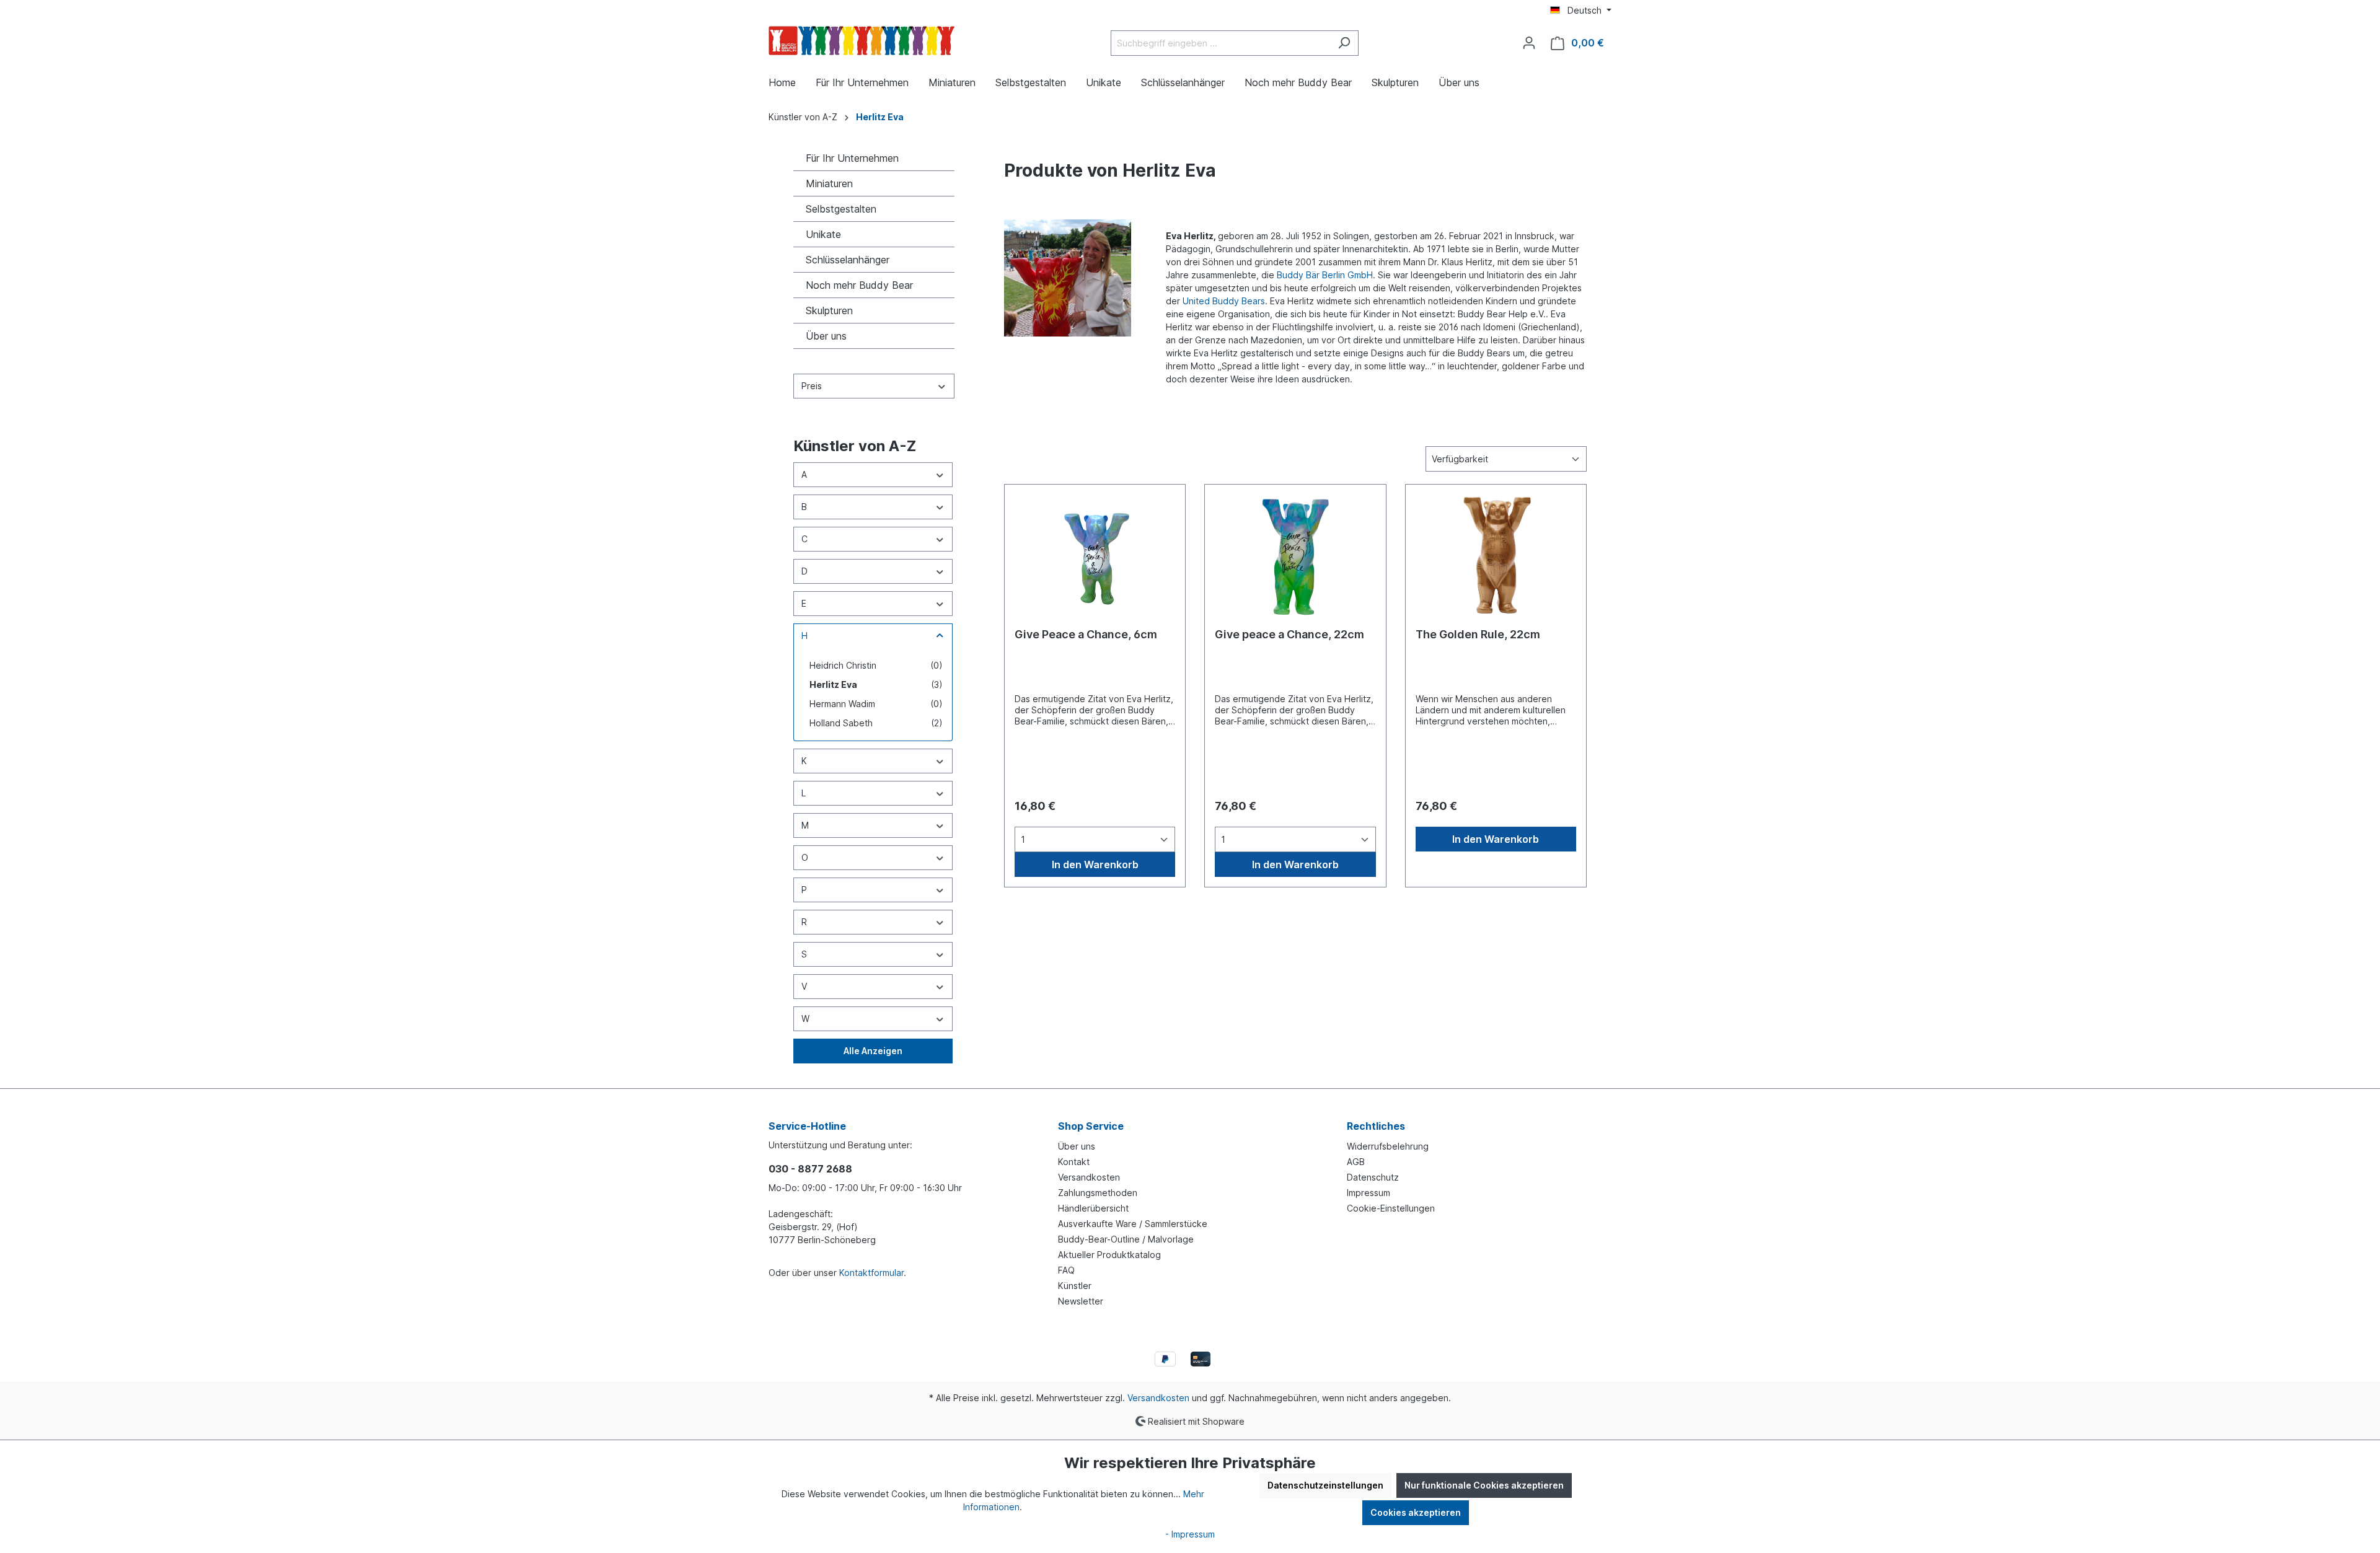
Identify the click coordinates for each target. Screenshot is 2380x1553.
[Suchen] (1344, 43)
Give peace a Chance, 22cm (1289, 634)
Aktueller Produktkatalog (1109, 1255)
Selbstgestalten (841, 209)
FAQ (1066, 1270)
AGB (1356, 1162)
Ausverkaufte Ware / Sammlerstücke (1133, 1224)
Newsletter (1081, 1301)
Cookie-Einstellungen (1391, 1208)
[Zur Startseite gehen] (862, 41)
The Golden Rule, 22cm (1478, 634)
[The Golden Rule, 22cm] (1496, 557)
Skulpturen (829, 310)
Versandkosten (1089, 1177)
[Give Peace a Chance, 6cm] (1095, 557)
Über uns (826, 336)
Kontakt (1074, 1162)
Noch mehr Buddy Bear (859, 285)
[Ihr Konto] (1529, 43)
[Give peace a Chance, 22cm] (1295, 557)
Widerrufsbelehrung (1388, 1146)
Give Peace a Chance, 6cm (1086, 634)
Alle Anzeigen (873, 1051)
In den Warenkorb (1095, 864)
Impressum (1368, 1193)
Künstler (1075, 1286)
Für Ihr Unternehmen (852, 158)
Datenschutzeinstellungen (1325, 1485)
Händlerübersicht (1093, 1208)
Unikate (823, 234)
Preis (812, 386)
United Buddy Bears (1224, 301)
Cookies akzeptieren (1416, 1512)
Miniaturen (829, 183)
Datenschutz (1373, 1177)
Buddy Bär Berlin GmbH (1325, 275)
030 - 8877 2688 (810, 1169)
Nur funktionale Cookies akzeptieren (1484, 1485)
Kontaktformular (871, 1273)
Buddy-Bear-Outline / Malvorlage (1126, 1239)
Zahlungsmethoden (1098, 1193)
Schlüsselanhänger (848, 260)
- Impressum (1190, 1534)
